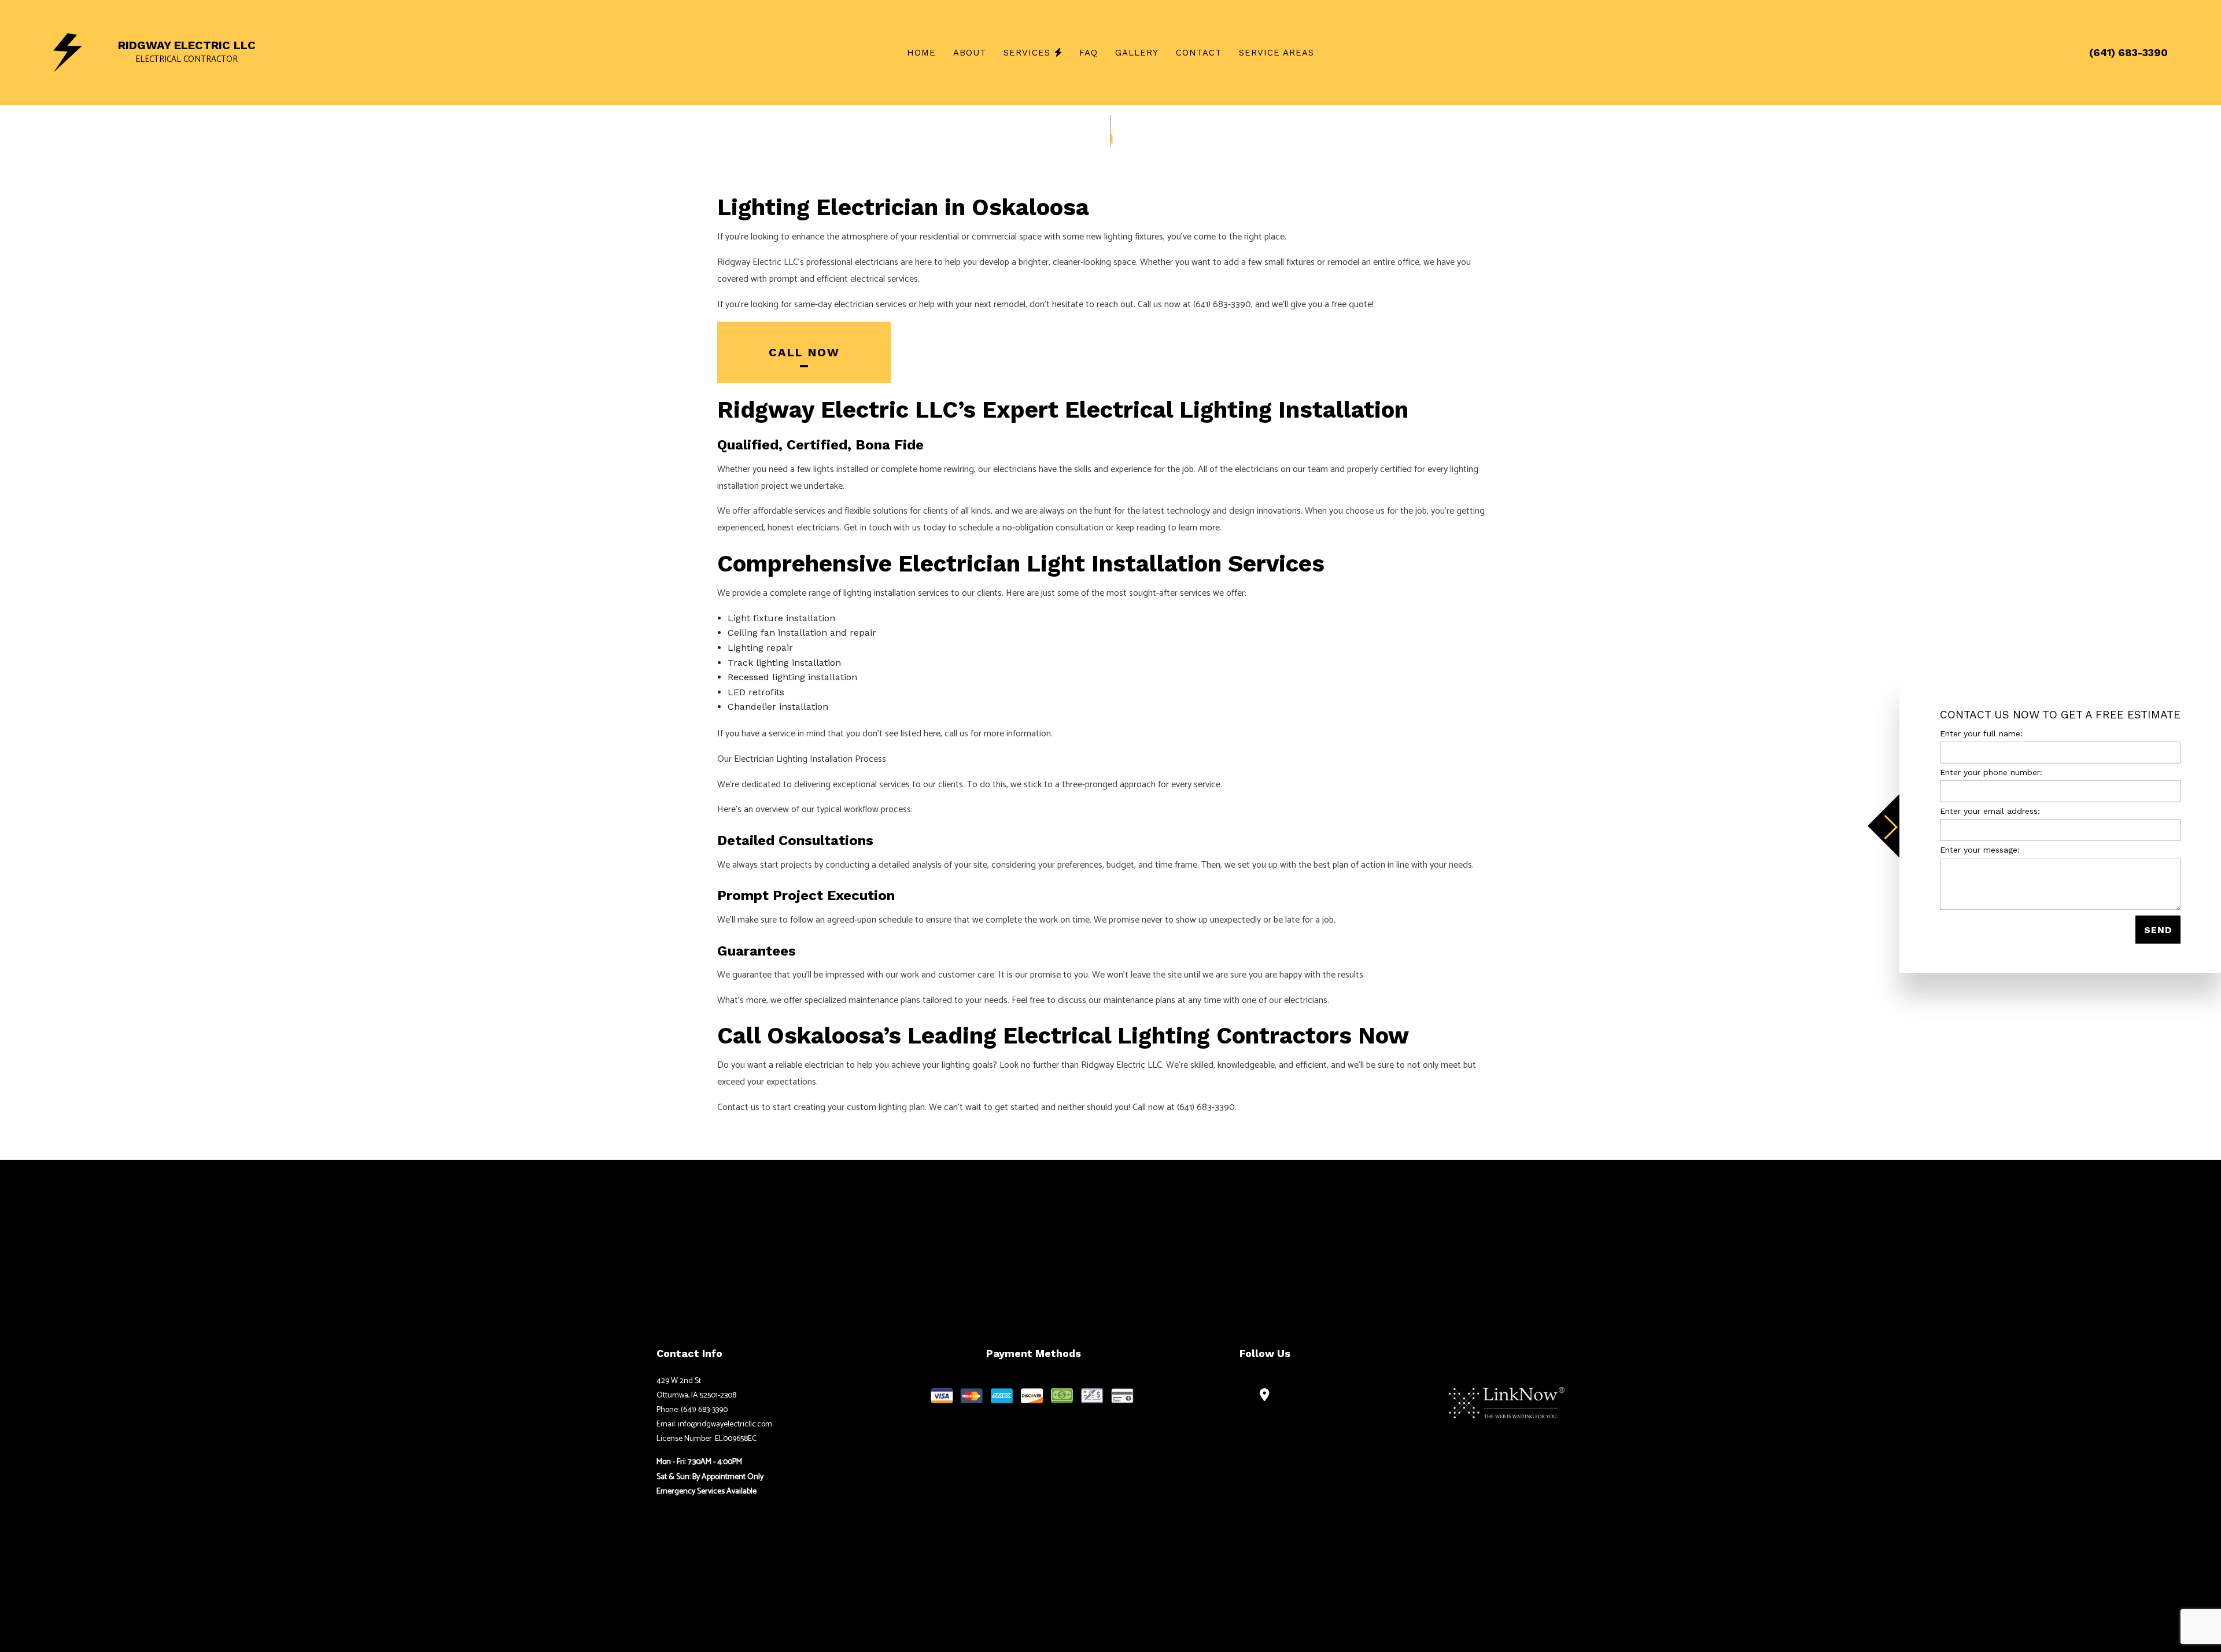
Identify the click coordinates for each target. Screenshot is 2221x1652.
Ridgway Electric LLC (187, 45)
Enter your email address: (1990, 811)
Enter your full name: (1981, 733)
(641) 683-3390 (2128, 52)
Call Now (804, 352)
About (970, 53)
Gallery (1137, 53)
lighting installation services (896, 593)
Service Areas (1276, 53)
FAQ (1089, 53)
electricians (877, 262)
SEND (2158, 930)
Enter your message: (1980, 850)
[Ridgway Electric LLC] (68, 52)
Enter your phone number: (1991, 772)
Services (1027, 53)
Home (921, 53)
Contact (1199, 53)
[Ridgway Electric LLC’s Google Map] (1265, 1396)
